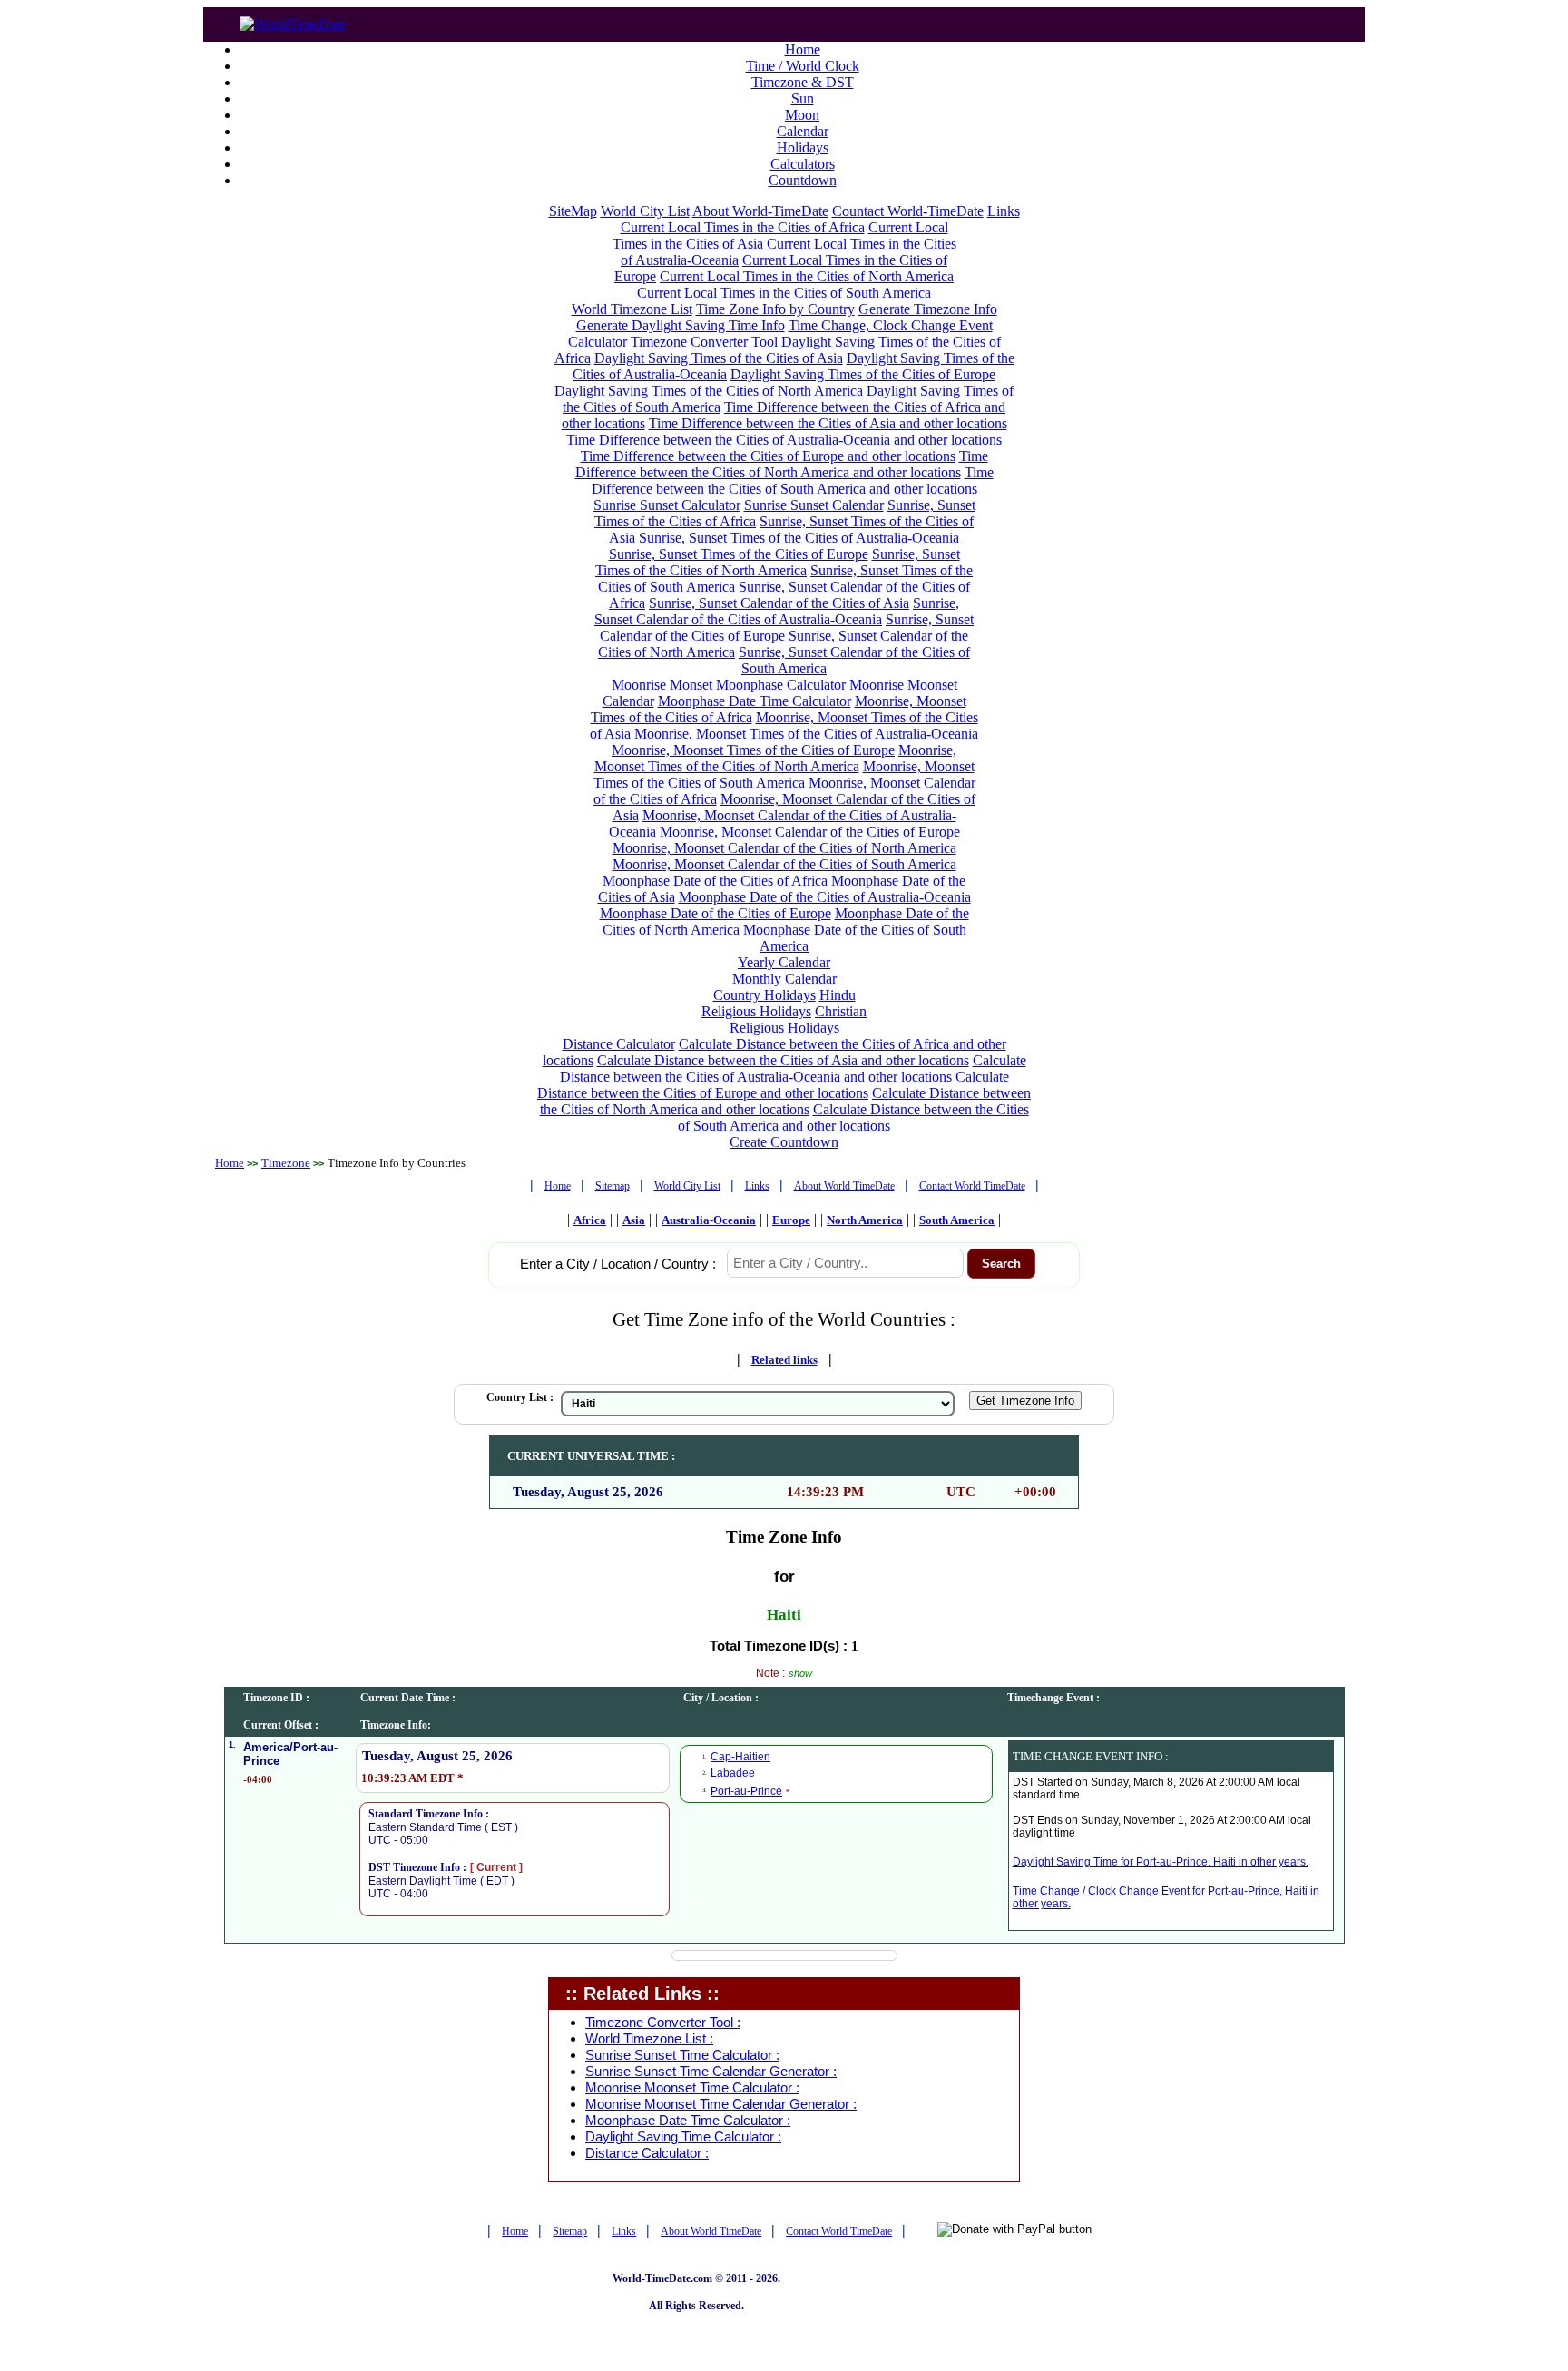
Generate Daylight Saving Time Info (681, 325)
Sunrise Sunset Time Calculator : (682, 2055)
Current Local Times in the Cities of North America (807, 276)
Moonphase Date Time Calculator (755, 701)
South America (957, 1220)
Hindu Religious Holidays (779, 1003)
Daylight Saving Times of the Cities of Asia (719, 358)
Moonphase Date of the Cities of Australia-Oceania (825, 897)
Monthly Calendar (784, 979)
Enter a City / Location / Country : (618, 1264)
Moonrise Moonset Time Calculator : (692, 2088)
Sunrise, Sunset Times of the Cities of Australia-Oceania (799, 538)
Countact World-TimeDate (908, 211)
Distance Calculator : (647, 2153)
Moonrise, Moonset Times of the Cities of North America (776, 758)
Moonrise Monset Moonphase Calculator (729, 685)
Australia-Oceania (709, 1220)
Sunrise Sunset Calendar (814, 505)
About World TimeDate (844, 1186)
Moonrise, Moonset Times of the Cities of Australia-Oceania (806, 734)
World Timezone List (632, 309)
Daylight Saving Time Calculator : (683, 2137)
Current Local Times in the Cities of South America (784, 293)
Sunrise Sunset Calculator (667, 505)
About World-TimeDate (760, 211)
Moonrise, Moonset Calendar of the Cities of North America (784, 848)
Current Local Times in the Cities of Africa (743, 227)
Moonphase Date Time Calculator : (688, 2121)
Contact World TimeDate (972, 1186)
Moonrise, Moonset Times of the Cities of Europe (753, 750)
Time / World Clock (803, 66)
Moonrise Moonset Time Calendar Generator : (721, 2104)
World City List (645, 211)
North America (865, 1220)
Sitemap (612, 1186)
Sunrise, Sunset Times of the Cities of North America (778, 562)
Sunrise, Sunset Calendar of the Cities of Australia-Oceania (777, 611)
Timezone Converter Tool (704, 342)
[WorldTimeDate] (293, 20)
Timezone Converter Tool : (663, 2023)
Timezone (286, 1163)
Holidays (803, 147)
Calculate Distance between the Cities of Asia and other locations (783, 1060)
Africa (590, 1220)
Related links (784, 1360)
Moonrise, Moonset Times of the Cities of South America (784, 774)
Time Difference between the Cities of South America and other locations (793, 480)
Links (1004, 211)
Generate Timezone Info (928, 309)
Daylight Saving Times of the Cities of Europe (863, 374)
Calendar (803, 131)
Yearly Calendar (784, 962)
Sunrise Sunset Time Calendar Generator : (711, 2072)
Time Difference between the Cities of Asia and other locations (828, 423)
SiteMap (573, 211)
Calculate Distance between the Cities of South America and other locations (853, 1117)
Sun (803, 98)
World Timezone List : (649, 2039)
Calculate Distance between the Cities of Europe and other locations (773, 1085)
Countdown (803, 180)
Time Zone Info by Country (775, 309)
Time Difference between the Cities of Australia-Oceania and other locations (784, 440)
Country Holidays (764, 995)
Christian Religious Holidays (799, 1019)
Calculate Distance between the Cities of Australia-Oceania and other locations (793, 1068)
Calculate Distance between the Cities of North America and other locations (786, 1101)
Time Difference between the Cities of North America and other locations (782, 464)
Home (803, 49)
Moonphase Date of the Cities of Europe (715, 913)
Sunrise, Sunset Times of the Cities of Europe (739, 554)
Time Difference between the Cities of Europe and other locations (768, 456)
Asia (634, 1220)
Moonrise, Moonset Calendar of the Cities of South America (784, 864)
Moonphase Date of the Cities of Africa (715, 881)
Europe (791, 1220)
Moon (802, 115)
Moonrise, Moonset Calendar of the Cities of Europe (810, 832)
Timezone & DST (803, 82)
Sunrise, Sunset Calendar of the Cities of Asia (779, 603)
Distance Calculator (619, 1044)
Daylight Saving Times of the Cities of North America (709, 391)
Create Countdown (784, 1142)
